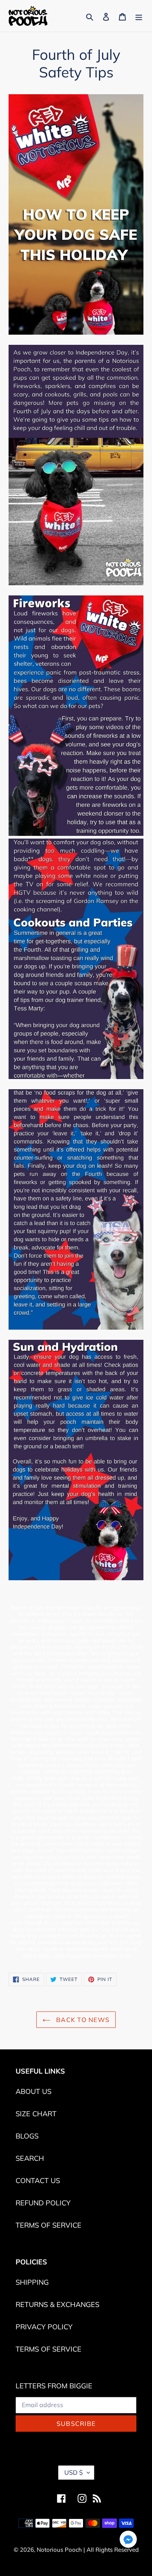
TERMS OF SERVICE (49, 2225)
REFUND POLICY (43, 2203)
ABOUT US (34, 2091)
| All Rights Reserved (111, 2550)
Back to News (82, 2020)
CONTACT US (38, 2181)
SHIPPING (32, 2282)
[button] (128, 2541)
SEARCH (30, 2158)
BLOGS (27, 2136)
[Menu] (139, 16)
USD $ (74, 2472)
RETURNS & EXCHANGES (57, 2304)
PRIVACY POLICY (44, 2327)
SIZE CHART (36, 2114)
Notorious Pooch (60, 2550)
